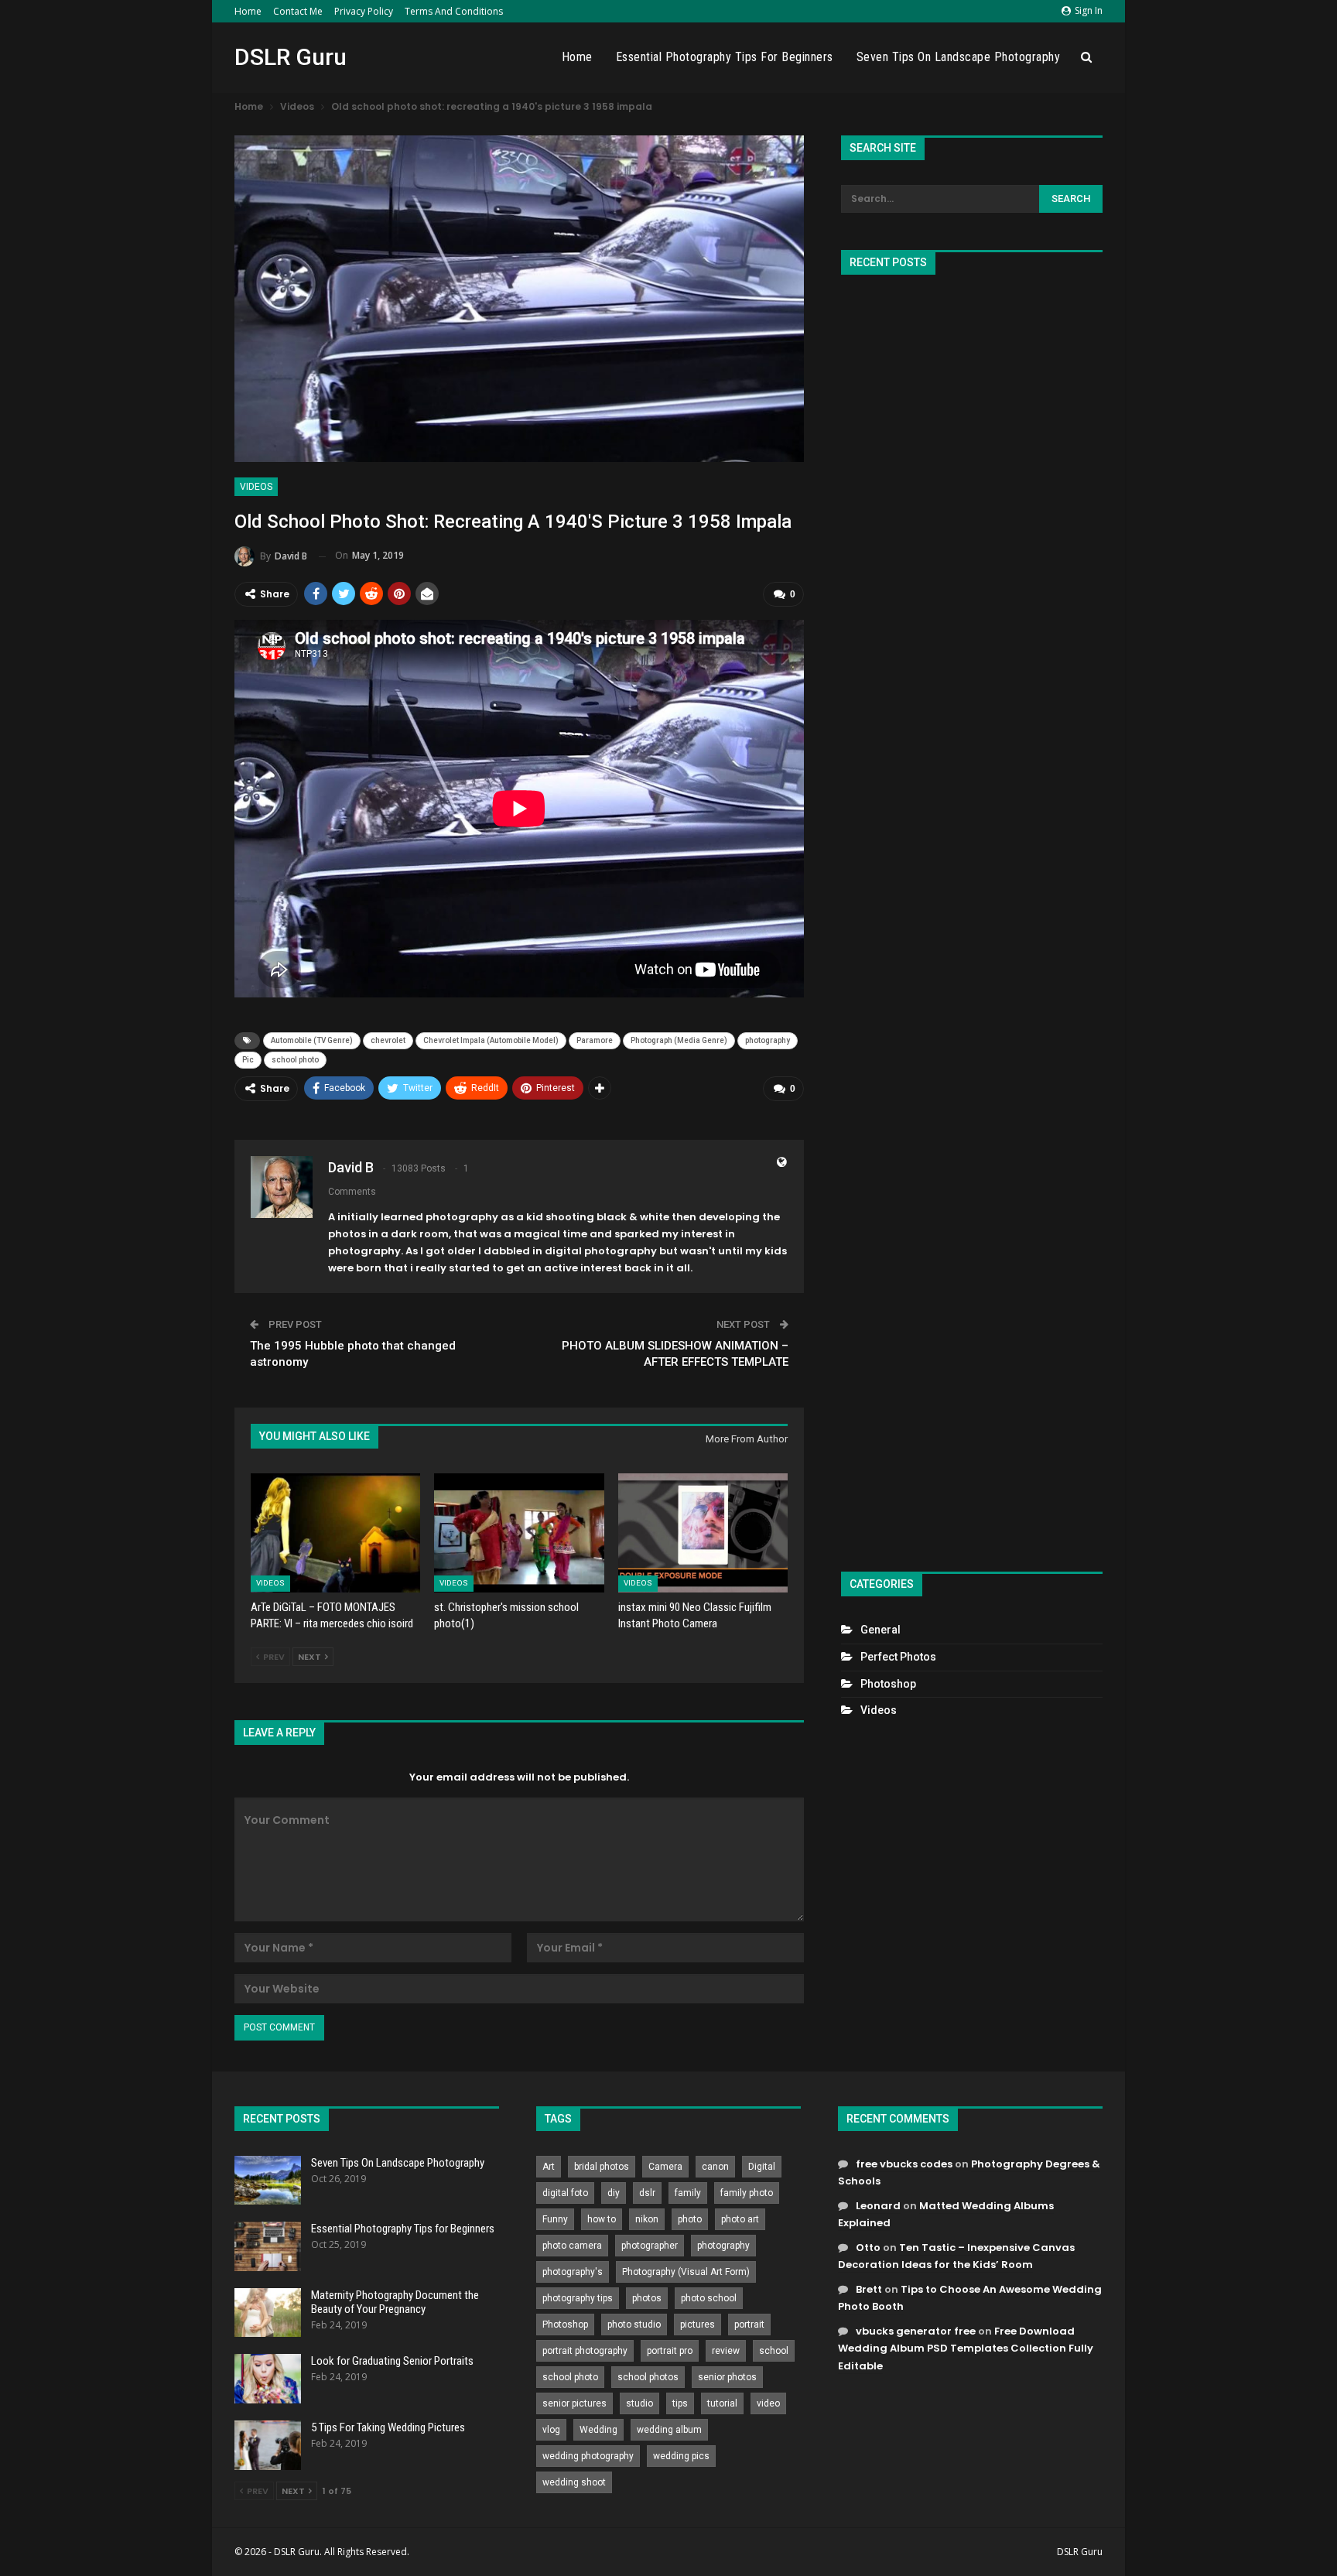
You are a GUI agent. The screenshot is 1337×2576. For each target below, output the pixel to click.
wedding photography (588, 2456)
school (774, 2351)
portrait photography (585, 2351)
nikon (647, 2219)
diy (614, 2193)
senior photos (727, 2377)
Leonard (878, 2206)
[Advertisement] (972, 917)
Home (248, 11)
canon (715, 2167)
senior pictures (574, 2403)
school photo (295, 1060)
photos (647, 2298)
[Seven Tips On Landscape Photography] (268, 2181)
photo (690, 2219)
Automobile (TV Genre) (312, 1040)
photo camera (572, 2246)
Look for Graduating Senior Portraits (392, 2361)
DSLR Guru (291, 57)
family (688, 2193)
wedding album (669, 2430)
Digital (762, 2167)
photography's (573, 2272)
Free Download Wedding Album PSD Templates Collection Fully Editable (966, 2348)
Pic (248, 1060)
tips (680, 2403)
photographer (650, 2246)
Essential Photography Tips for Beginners (725, 57)
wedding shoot (574, 2482)
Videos (256, 487)
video (768, 2403)
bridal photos (602, 2167)
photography (768, 1040)
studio (639, 2403)
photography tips (578, 2298)
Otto (868, 2248)
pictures (698, 2325)
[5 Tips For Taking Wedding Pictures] (268, 2445)
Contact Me (298, 11)
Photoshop (888, 1684)
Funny (555, 2219)
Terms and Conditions (454, 11)
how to (602, 2219)
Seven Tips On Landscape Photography (959, 57)
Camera (665, 2167)
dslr (647, 2193)
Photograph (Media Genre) (679, 1040)
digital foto (565, 2193)
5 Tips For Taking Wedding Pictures (388, 2427)
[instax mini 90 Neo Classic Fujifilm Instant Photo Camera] (703, 1533)
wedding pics (681, 2456)
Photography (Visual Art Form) (686, 2272)
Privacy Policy (364, 11)
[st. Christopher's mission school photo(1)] (519, 1533)
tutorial (722, 2403)
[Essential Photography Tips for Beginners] (268, 2246)
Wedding (598, 2430)
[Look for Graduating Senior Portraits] (268, 2379)
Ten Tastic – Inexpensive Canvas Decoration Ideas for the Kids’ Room (956, 2256)
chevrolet (388, 1040)
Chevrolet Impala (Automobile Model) (491, 1040)
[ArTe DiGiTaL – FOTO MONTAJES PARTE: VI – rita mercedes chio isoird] (335, 1533)
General (881, 1630)
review (726, 2351)
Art (549, 2167)
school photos (648, 2377)
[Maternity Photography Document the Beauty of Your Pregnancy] (268, 2313)
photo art (740, 2219)
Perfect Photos (898, 1657)
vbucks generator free (916, 2331)
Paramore (595, 1040)
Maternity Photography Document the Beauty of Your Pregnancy (395, 2302)
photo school (709, 2298)
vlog (551, 2430)
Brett (869, 2289)
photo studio (634, 2325)
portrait (749, 2325)
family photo (747, 2193)
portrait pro (670, 2351)
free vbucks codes (904, 2164)
